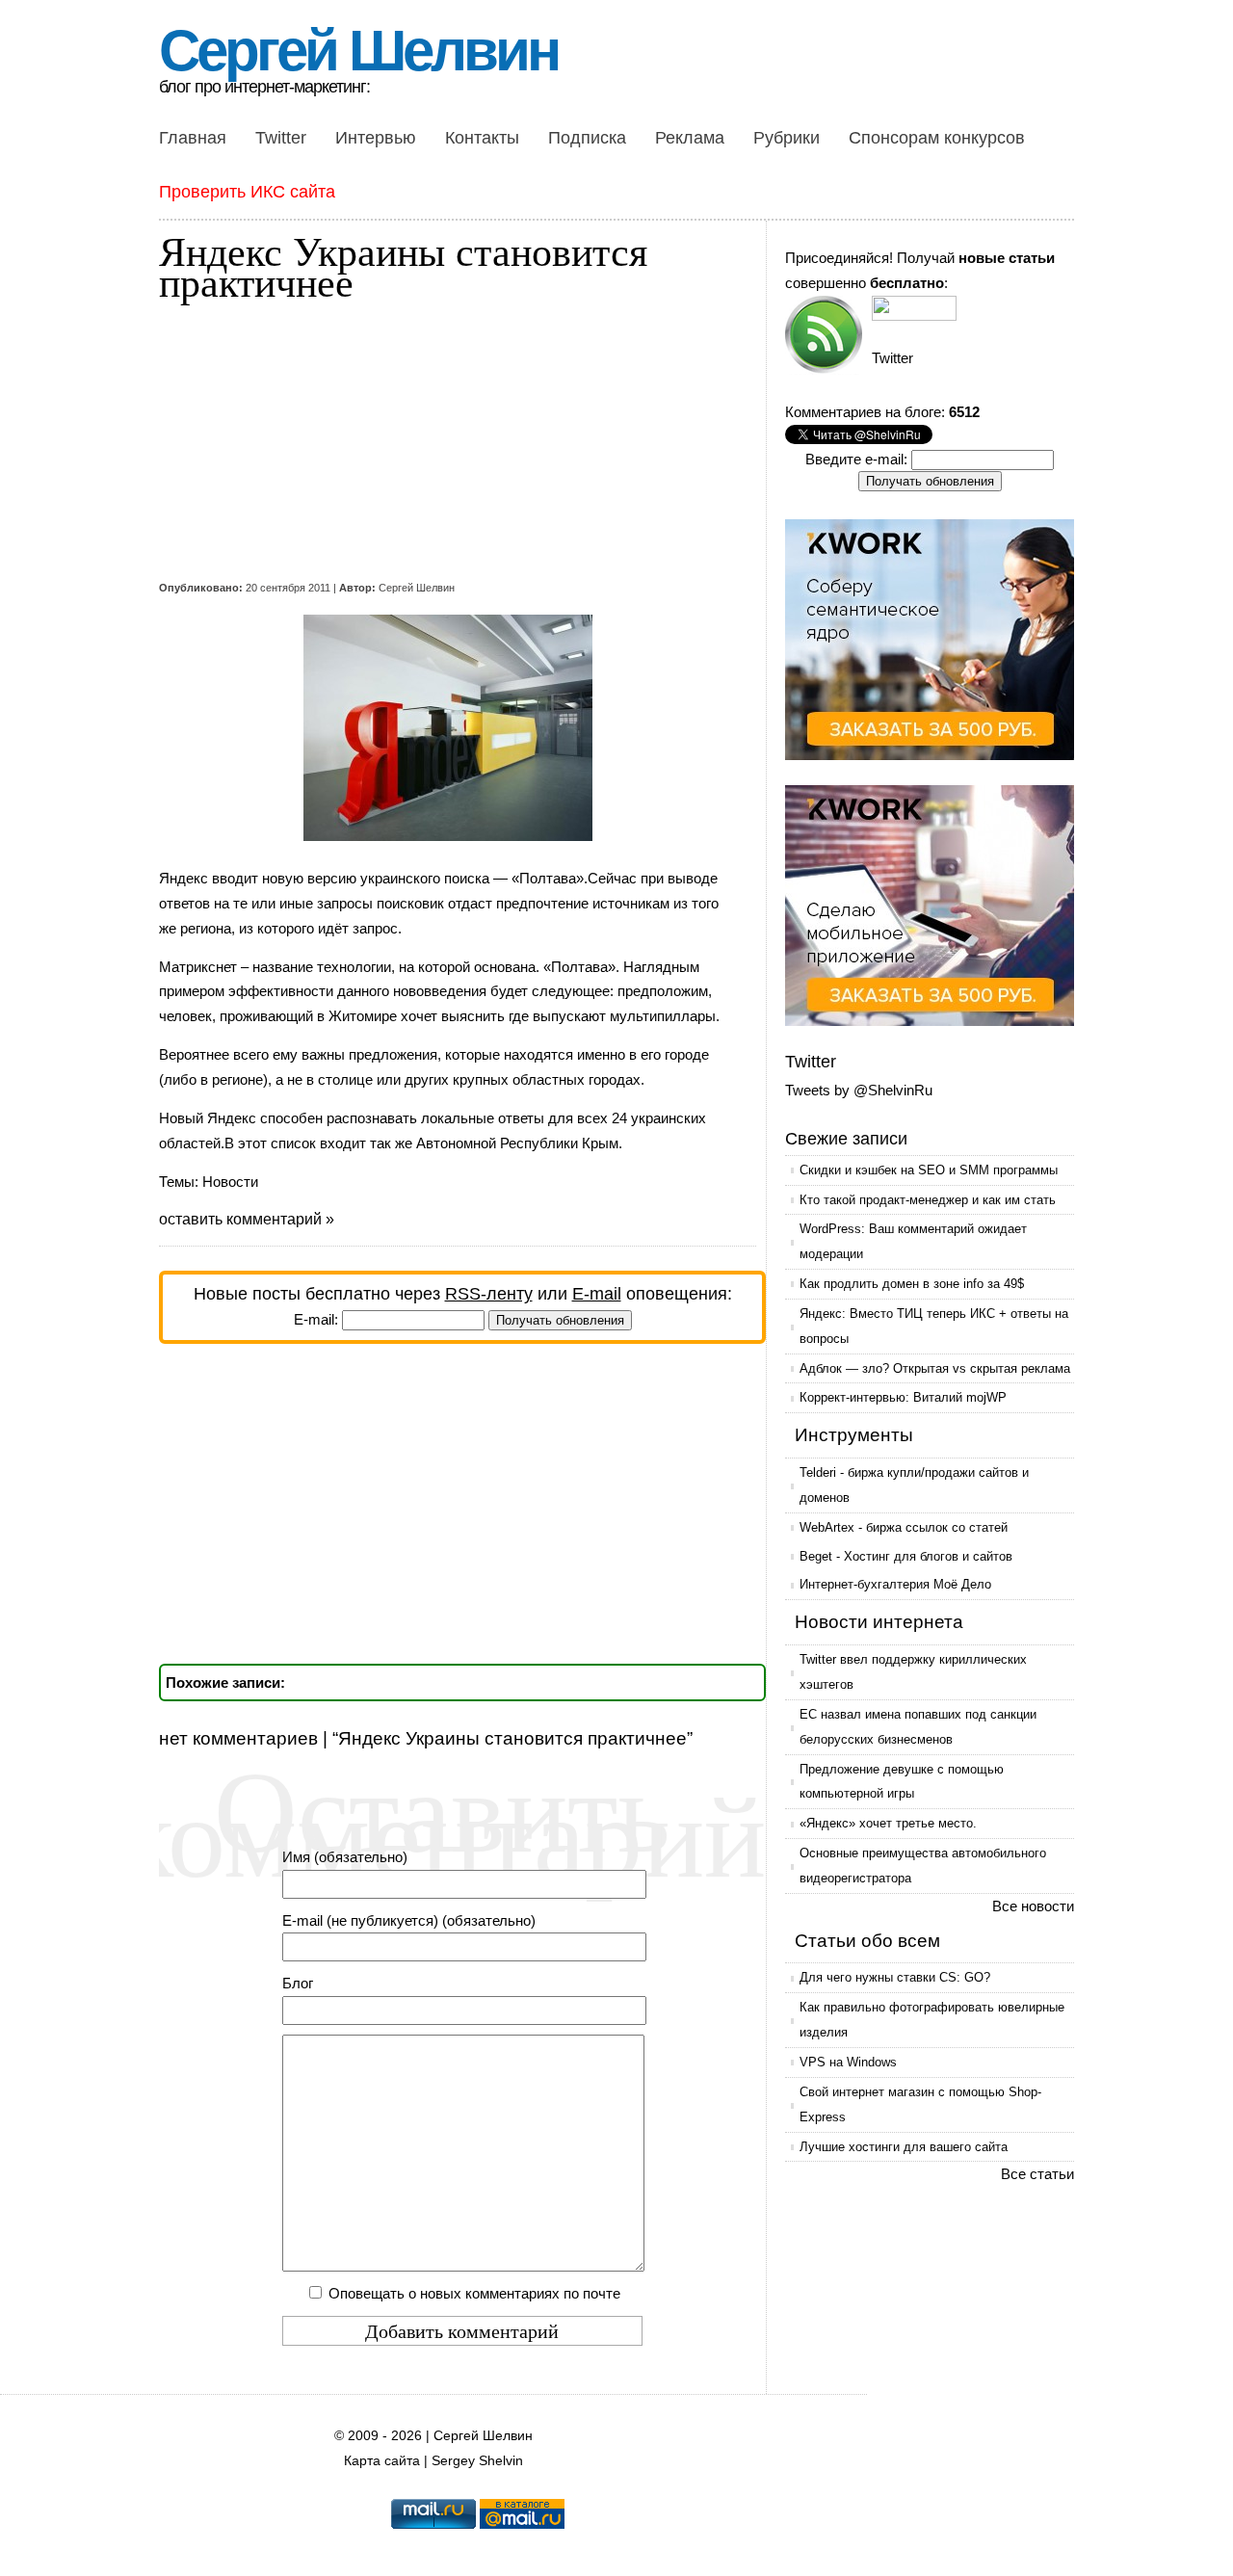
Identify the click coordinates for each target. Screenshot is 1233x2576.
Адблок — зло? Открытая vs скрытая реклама (935, 1368)
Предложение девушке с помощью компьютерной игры (902, 1782)
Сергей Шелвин (358, 51)
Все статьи (1037, 2174)
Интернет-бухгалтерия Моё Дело (895, 1584)
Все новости (1033, 1906)
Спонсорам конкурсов (937, 138)
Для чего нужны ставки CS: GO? (895, 1977)
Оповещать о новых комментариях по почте (474, 2293)
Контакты (482, 138)
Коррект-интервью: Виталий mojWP (903, 1397)
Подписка (587, 138)
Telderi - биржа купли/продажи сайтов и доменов (914, 1485)
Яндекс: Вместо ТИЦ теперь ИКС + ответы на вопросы (934, 1326)
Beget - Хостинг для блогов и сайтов (906, 1556)
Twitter (281, 138)
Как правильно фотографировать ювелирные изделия (932, 2020)
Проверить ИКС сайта (247, 192)
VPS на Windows (848, 2062)
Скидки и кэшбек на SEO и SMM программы (929, 1170)
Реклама (690, 138)
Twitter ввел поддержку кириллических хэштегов (913, 1672)
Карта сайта (382, 2461)
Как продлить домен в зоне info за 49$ (912, 1284)
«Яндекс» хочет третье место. (888, 1823)
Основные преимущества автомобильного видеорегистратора (923, 1866)
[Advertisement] (448, 441)
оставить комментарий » (247, 1219)
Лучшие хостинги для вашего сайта (904, 2147)
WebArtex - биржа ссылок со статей (904, 1527)
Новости (230, 1182)
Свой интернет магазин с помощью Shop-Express (920, 2104)
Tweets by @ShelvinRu (859, 1090)
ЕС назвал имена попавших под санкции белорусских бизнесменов (918, 1727)
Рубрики (787, 138)
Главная (193, 138)
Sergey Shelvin (477, 2461)
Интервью (376, 138)
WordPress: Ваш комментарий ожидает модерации (913, 1241)
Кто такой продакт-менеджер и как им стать (928, 1200)
